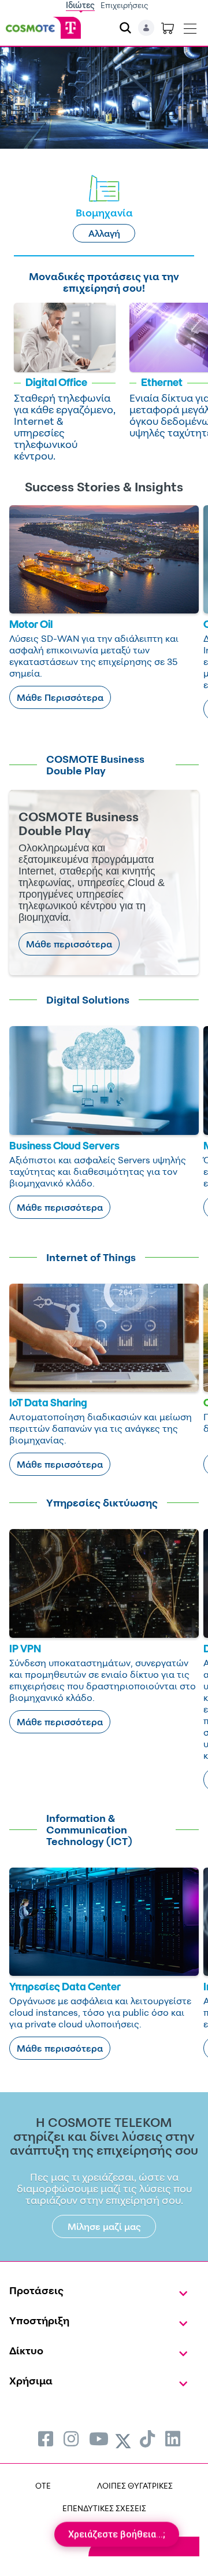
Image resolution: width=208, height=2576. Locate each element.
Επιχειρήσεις (125, 5)
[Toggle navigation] (190, 26)
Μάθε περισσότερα (69, 944)
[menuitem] (46, 2439)
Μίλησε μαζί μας (104, 2226)
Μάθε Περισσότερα (60, 697)
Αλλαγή (104, 233)
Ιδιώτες (80, 5)
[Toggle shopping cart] (168, 28)
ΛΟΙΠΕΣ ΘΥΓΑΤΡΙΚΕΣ (135, 2485)
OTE (43, 2485)
